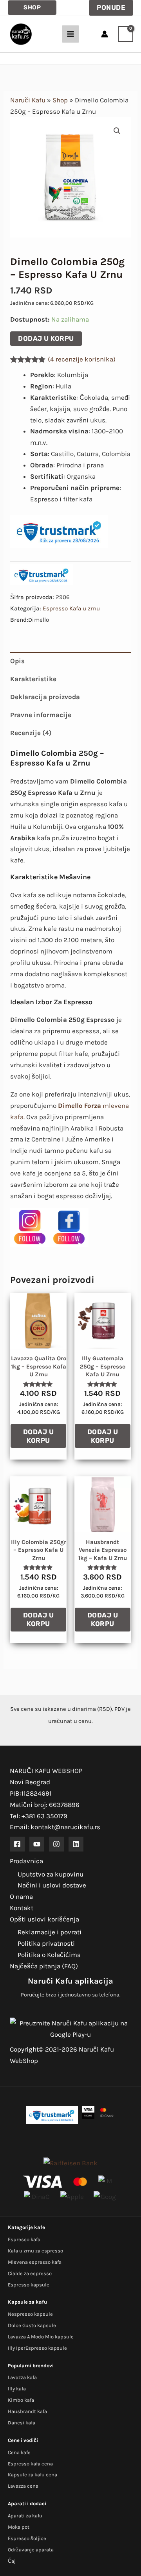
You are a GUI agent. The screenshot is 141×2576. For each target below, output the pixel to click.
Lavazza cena (23, 2486)
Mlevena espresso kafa (35, 2262)
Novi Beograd (30, 1782)
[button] (32, 8)
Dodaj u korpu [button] (39, 1436)
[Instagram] (56, 1844)
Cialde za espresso (30, 2273)
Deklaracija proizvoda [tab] (45, 697)
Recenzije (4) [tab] (31, 733)
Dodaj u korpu (46, 338)
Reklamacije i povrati (50, 1932)
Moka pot (19, 2527)
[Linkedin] (76, 1844)
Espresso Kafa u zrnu (71, 608)
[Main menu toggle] (70, 34)
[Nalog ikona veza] (105, 34)
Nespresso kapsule (30, 2314)
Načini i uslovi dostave (52, 1885)
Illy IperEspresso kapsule (37, 2348)
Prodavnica (26, 1861)
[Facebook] (17, 1844)
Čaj (12, 2561)
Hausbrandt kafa (27, 2411)
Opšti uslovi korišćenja (44, 1919)
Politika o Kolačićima (49, 1955)
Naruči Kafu (28, 100)
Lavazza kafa (22, 2377)
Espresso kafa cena (30, 2464)
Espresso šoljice (27, 2538)
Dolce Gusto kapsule (32, 2325)
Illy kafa (17, 2389)
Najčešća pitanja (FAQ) (44, 1966)
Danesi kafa (22, 2423)
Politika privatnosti (46, 1943)
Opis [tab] (17, 661)
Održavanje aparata (31, 2550)
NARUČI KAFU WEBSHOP (46, 1771)
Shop (60, 100)
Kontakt (22, 1908)
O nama (21, 1896)
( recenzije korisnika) (82, 359)
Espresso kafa (24, 2239)
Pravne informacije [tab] (41, 715)
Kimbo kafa (21, 2400)
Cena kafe (19, 2452)
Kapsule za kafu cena (33, 2475)
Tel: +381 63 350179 (39, 1816)
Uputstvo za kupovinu (51, 1874)
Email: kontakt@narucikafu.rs (55, 1827)
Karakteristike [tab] (33, 679)
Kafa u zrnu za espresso (35, 2251)
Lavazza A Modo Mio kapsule (41, 2337)
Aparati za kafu (25, 2516)
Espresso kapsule (29, 2285)
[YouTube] (37, 1844)
